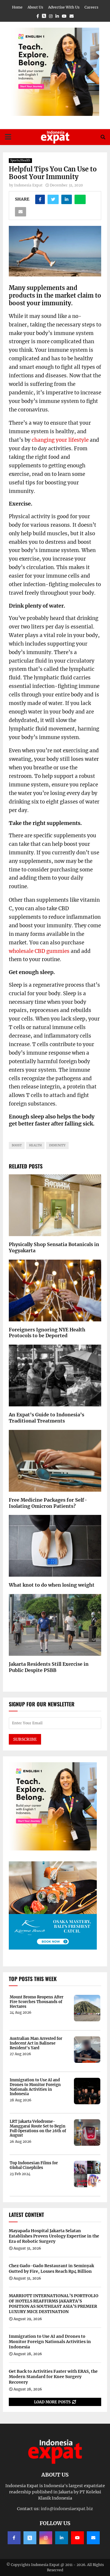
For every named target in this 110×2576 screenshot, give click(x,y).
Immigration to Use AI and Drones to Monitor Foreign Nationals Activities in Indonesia (35, 2087)
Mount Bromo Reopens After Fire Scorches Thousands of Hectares (37, 2002)
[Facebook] (14, 2538)
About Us (35, 7)
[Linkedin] (62, 2538)
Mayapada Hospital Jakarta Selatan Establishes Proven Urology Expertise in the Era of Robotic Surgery (54, 2236)
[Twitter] (30, 2538)
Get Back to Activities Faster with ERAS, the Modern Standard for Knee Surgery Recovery (53, 2377)
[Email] (93, 2538)
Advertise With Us (64, 7)
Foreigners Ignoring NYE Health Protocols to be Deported (47, 1333)
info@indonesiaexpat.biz (67, 2509)
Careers (91, 7)
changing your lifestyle (60, 440)
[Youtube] (77, 2538)
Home (17, 7)
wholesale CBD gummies (39, 951)
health (35, 1145)
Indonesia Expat (28, 185)
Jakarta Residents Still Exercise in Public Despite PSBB (49, 1667)
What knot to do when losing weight (52, 1585)
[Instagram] (46, 2538)
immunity (57, 1145)
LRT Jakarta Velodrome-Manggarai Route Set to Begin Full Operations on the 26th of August (38, 2128)
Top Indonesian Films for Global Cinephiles (34, 2165)
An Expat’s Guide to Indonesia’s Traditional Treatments (46, 1418)
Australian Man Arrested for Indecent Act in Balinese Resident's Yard (36, 2043)
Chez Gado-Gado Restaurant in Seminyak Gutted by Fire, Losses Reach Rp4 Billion (51, 2268)
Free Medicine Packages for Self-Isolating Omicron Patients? (48, 1503)
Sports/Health (20, 160)
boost (17, 1145)
